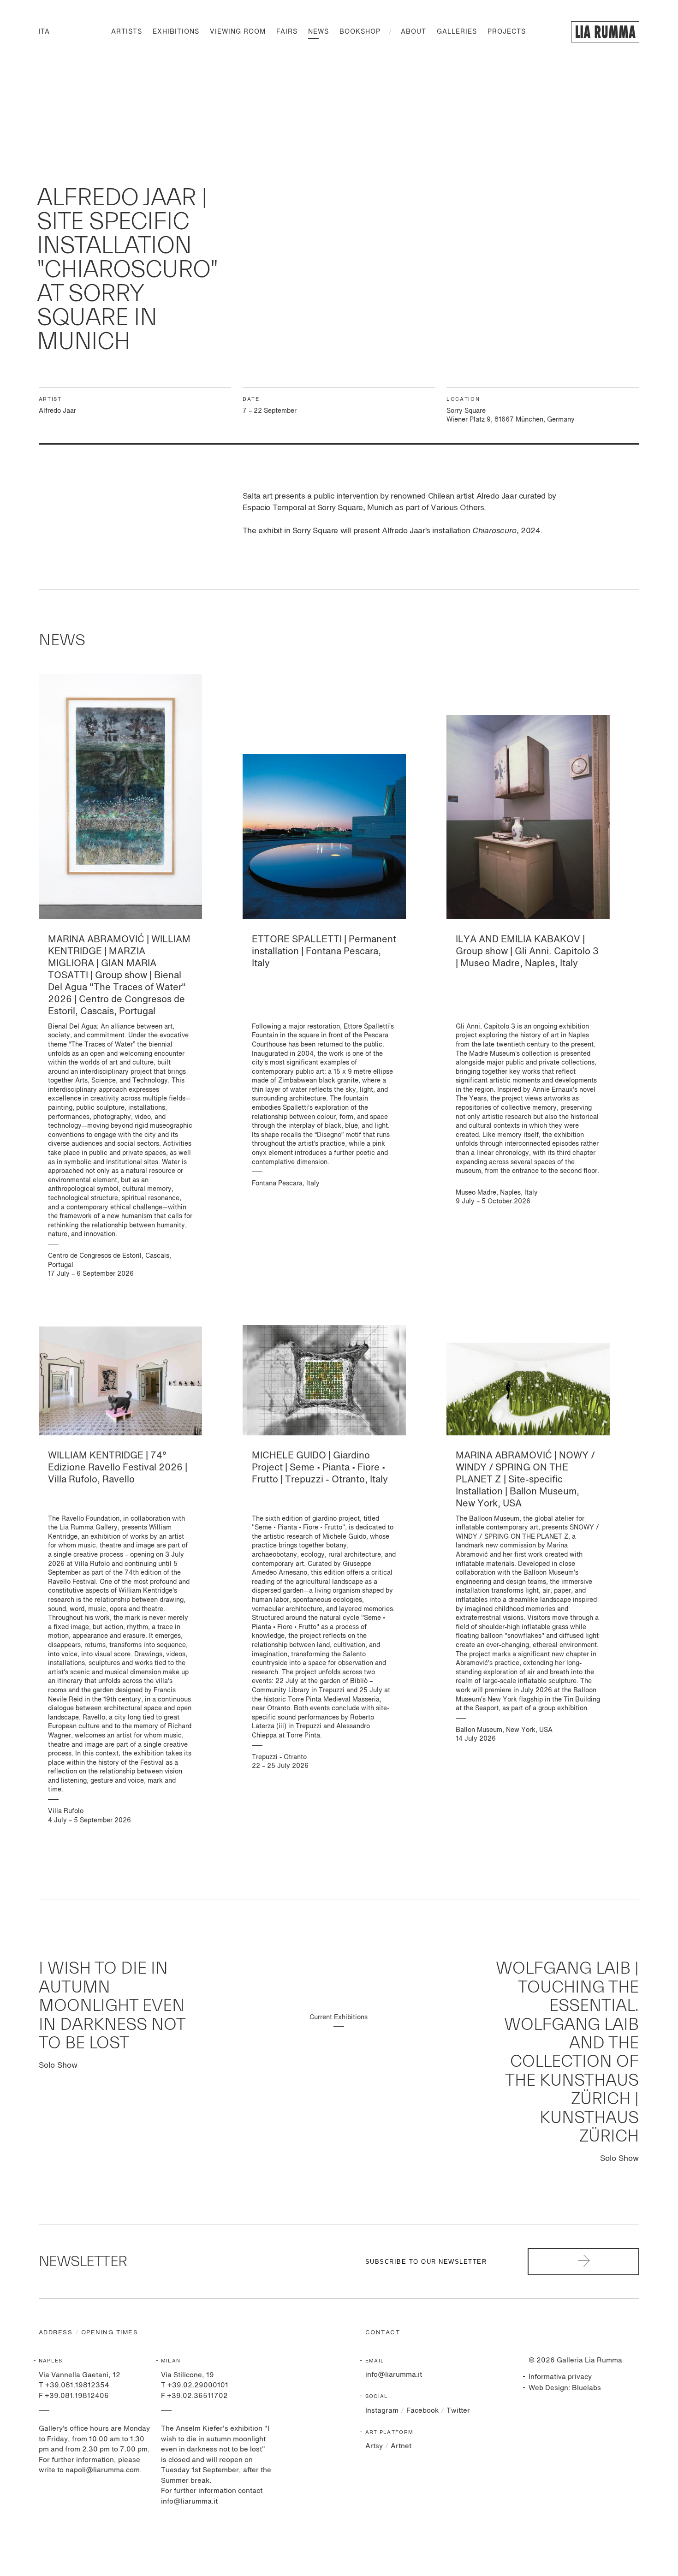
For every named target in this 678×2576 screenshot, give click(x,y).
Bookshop (360, 32)
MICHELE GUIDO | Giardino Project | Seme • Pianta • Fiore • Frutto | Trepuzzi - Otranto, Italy (320, 1468)
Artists (127, 32)
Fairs (287, 32)
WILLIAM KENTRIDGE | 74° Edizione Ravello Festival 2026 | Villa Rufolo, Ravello (118, 1468)
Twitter (458, 2411)
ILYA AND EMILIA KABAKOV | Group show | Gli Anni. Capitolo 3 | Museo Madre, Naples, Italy (527, 952)
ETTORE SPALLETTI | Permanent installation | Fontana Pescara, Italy (324, 952)
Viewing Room (238, 32)
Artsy (374, 2446)
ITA (44, 32)
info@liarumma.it (394, 2375)
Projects (507, 32)
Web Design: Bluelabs (565, 2388)
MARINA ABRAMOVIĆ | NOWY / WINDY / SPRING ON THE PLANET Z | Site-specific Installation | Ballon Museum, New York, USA (525, 1480)
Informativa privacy (560, 2377)
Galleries (457, 32)
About (413, 32)
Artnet (401, 2446)
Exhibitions (176, 32)
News (318, 32)
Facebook (422, 2411)
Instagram (382, 2411)
